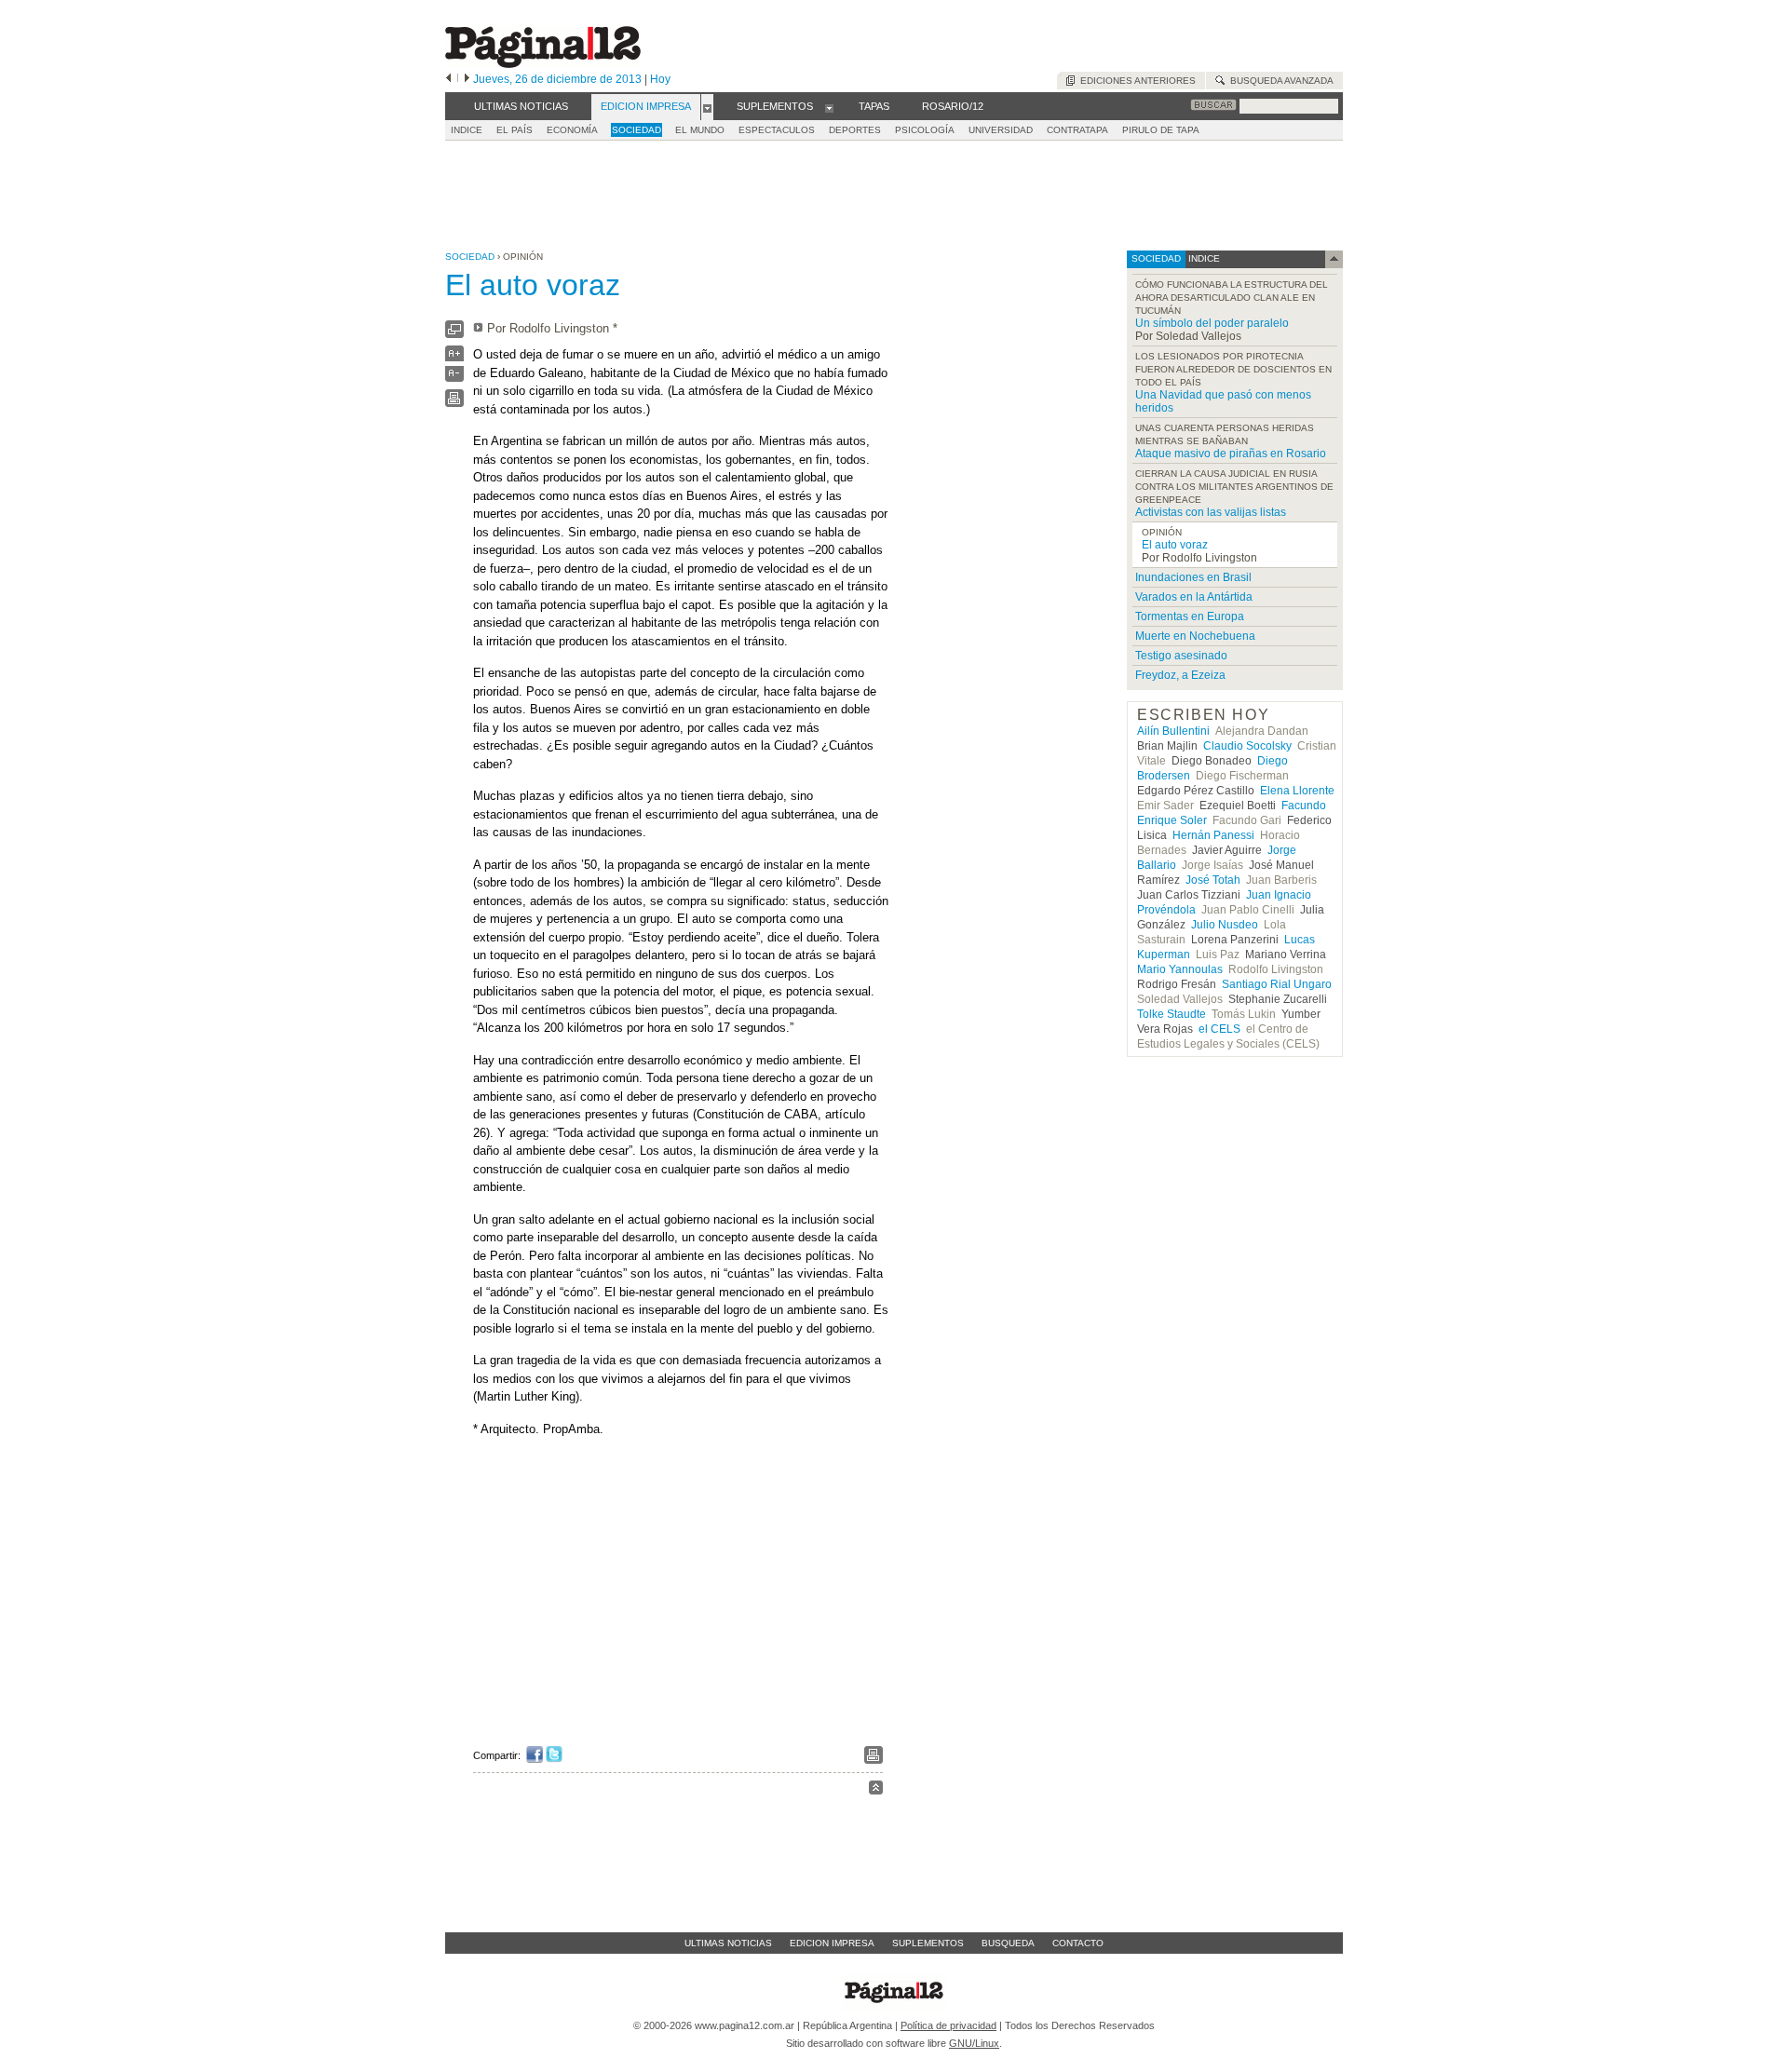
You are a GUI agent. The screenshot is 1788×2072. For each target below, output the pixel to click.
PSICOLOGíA (925, 130)
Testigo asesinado (1181, 656)
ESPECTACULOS (777, 130)
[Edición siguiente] (467, 79)
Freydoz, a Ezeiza (1180, 675)
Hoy (660, 79)
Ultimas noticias (728, 1943)
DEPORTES (855, 130)
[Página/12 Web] (543, 64)
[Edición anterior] (448, 79)
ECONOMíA (572, 130)
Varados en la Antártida (1194, 597)
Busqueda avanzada (1279, 81)
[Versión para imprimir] (454, 403)
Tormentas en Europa (1190, 616)
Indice (467, 130)
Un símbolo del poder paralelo (1212, 323)
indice (1203, 258)
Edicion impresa (832, 1943)
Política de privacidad (948, 2025)
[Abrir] (707, 107)
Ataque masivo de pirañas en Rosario (1231, 454)
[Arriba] (876, 1790)
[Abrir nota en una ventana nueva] (454, 334)
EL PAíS (515, 130)
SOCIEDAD (637, 130)
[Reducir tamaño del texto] (454, 378)
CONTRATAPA (1077, 130)
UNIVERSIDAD (1001, 130)
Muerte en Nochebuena (1195, 636)
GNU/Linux (974, 2043)
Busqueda (1008, 1943)
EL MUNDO (700, 130)
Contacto (1078, 1943)
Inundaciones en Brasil (1193, 577)
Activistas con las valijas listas (1211, 512)
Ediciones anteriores (1135, 81)
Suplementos (928, 1943)
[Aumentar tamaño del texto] (454, 358)
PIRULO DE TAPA (1161, 130)
